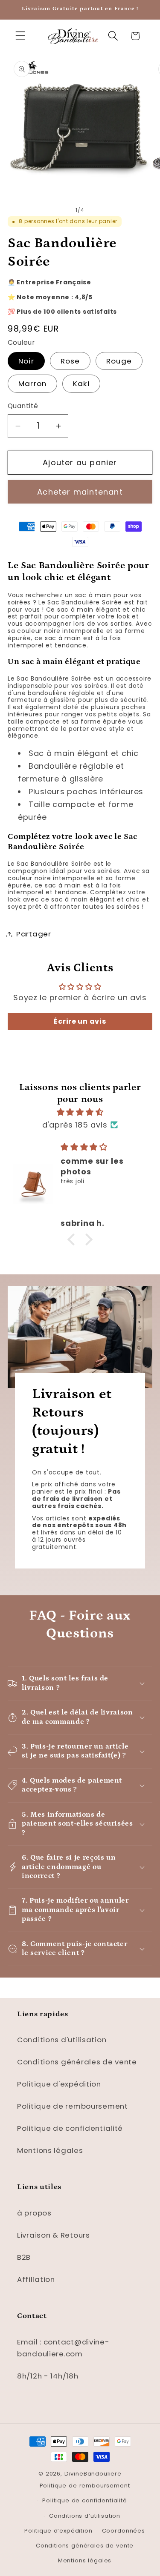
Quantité (23, 406)
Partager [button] (34, 934)
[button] (21, 36)
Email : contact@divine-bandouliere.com (63, 2348)
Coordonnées (124, 2531)
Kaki (81, 384)
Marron (32, 384)
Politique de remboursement (73, 2106)
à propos (34, 2213)
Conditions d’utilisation (85, 2516)
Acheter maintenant (80, 492)
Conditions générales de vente (77, 2062)
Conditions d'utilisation (62, 2040)
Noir (26, 361)
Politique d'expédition (59, 2084)
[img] (80, 1112)
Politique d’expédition (58, 2531)
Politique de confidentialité (70, 2128)
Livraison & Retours (54, 2235)
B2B (24, 2257)
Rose (70, 361)
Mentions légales (50, 2150)
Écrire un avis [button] (80, 1021)
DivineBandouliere (93, 2474)
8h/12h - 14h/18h (48, 2376)
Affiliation (36, 2279)
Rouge (119, 361)
